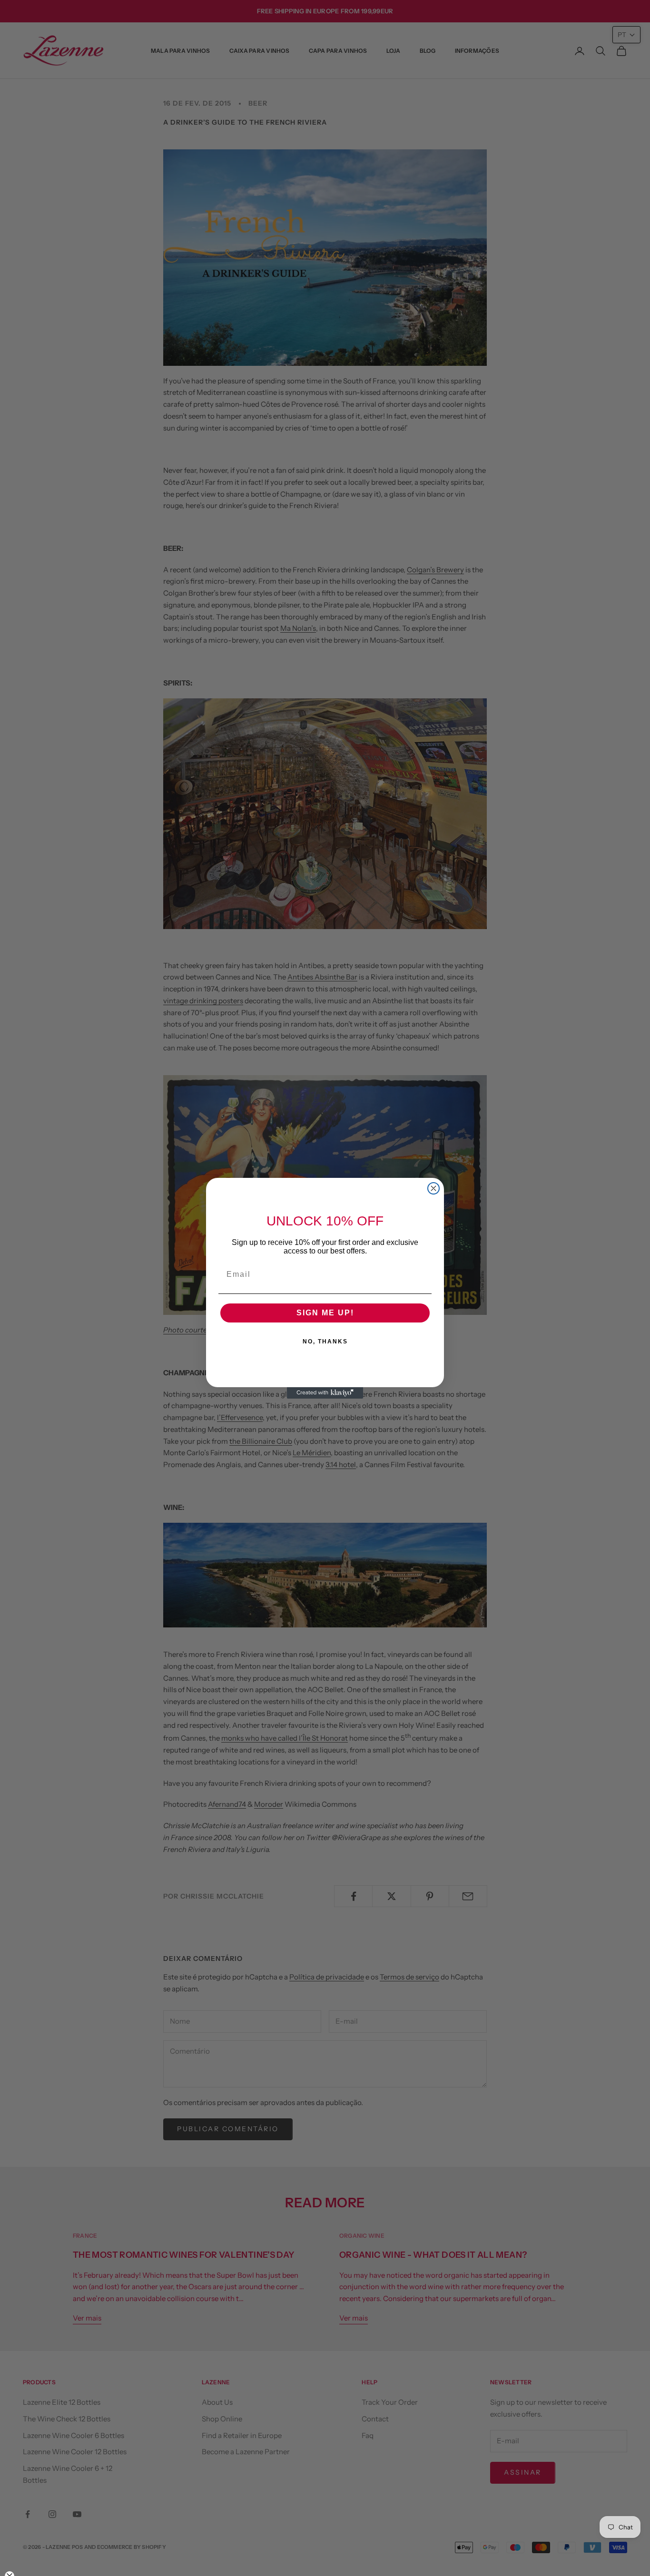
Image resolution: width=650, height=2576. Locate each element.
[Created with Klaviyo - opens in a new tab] (325, 1393)
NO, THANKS (325, 1342)
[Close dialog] (433, 1188)
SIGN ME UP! (325, 1313)
